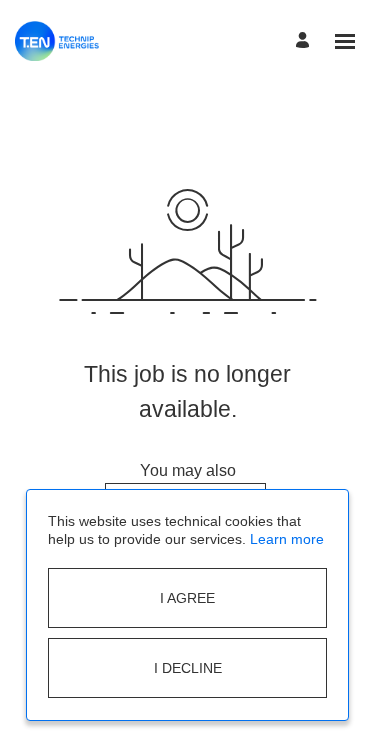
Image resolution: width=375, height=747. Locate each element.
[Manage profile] (305, 41)
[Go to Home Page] (57, 41)
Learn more (287, 539)
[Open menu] (345, 41)
